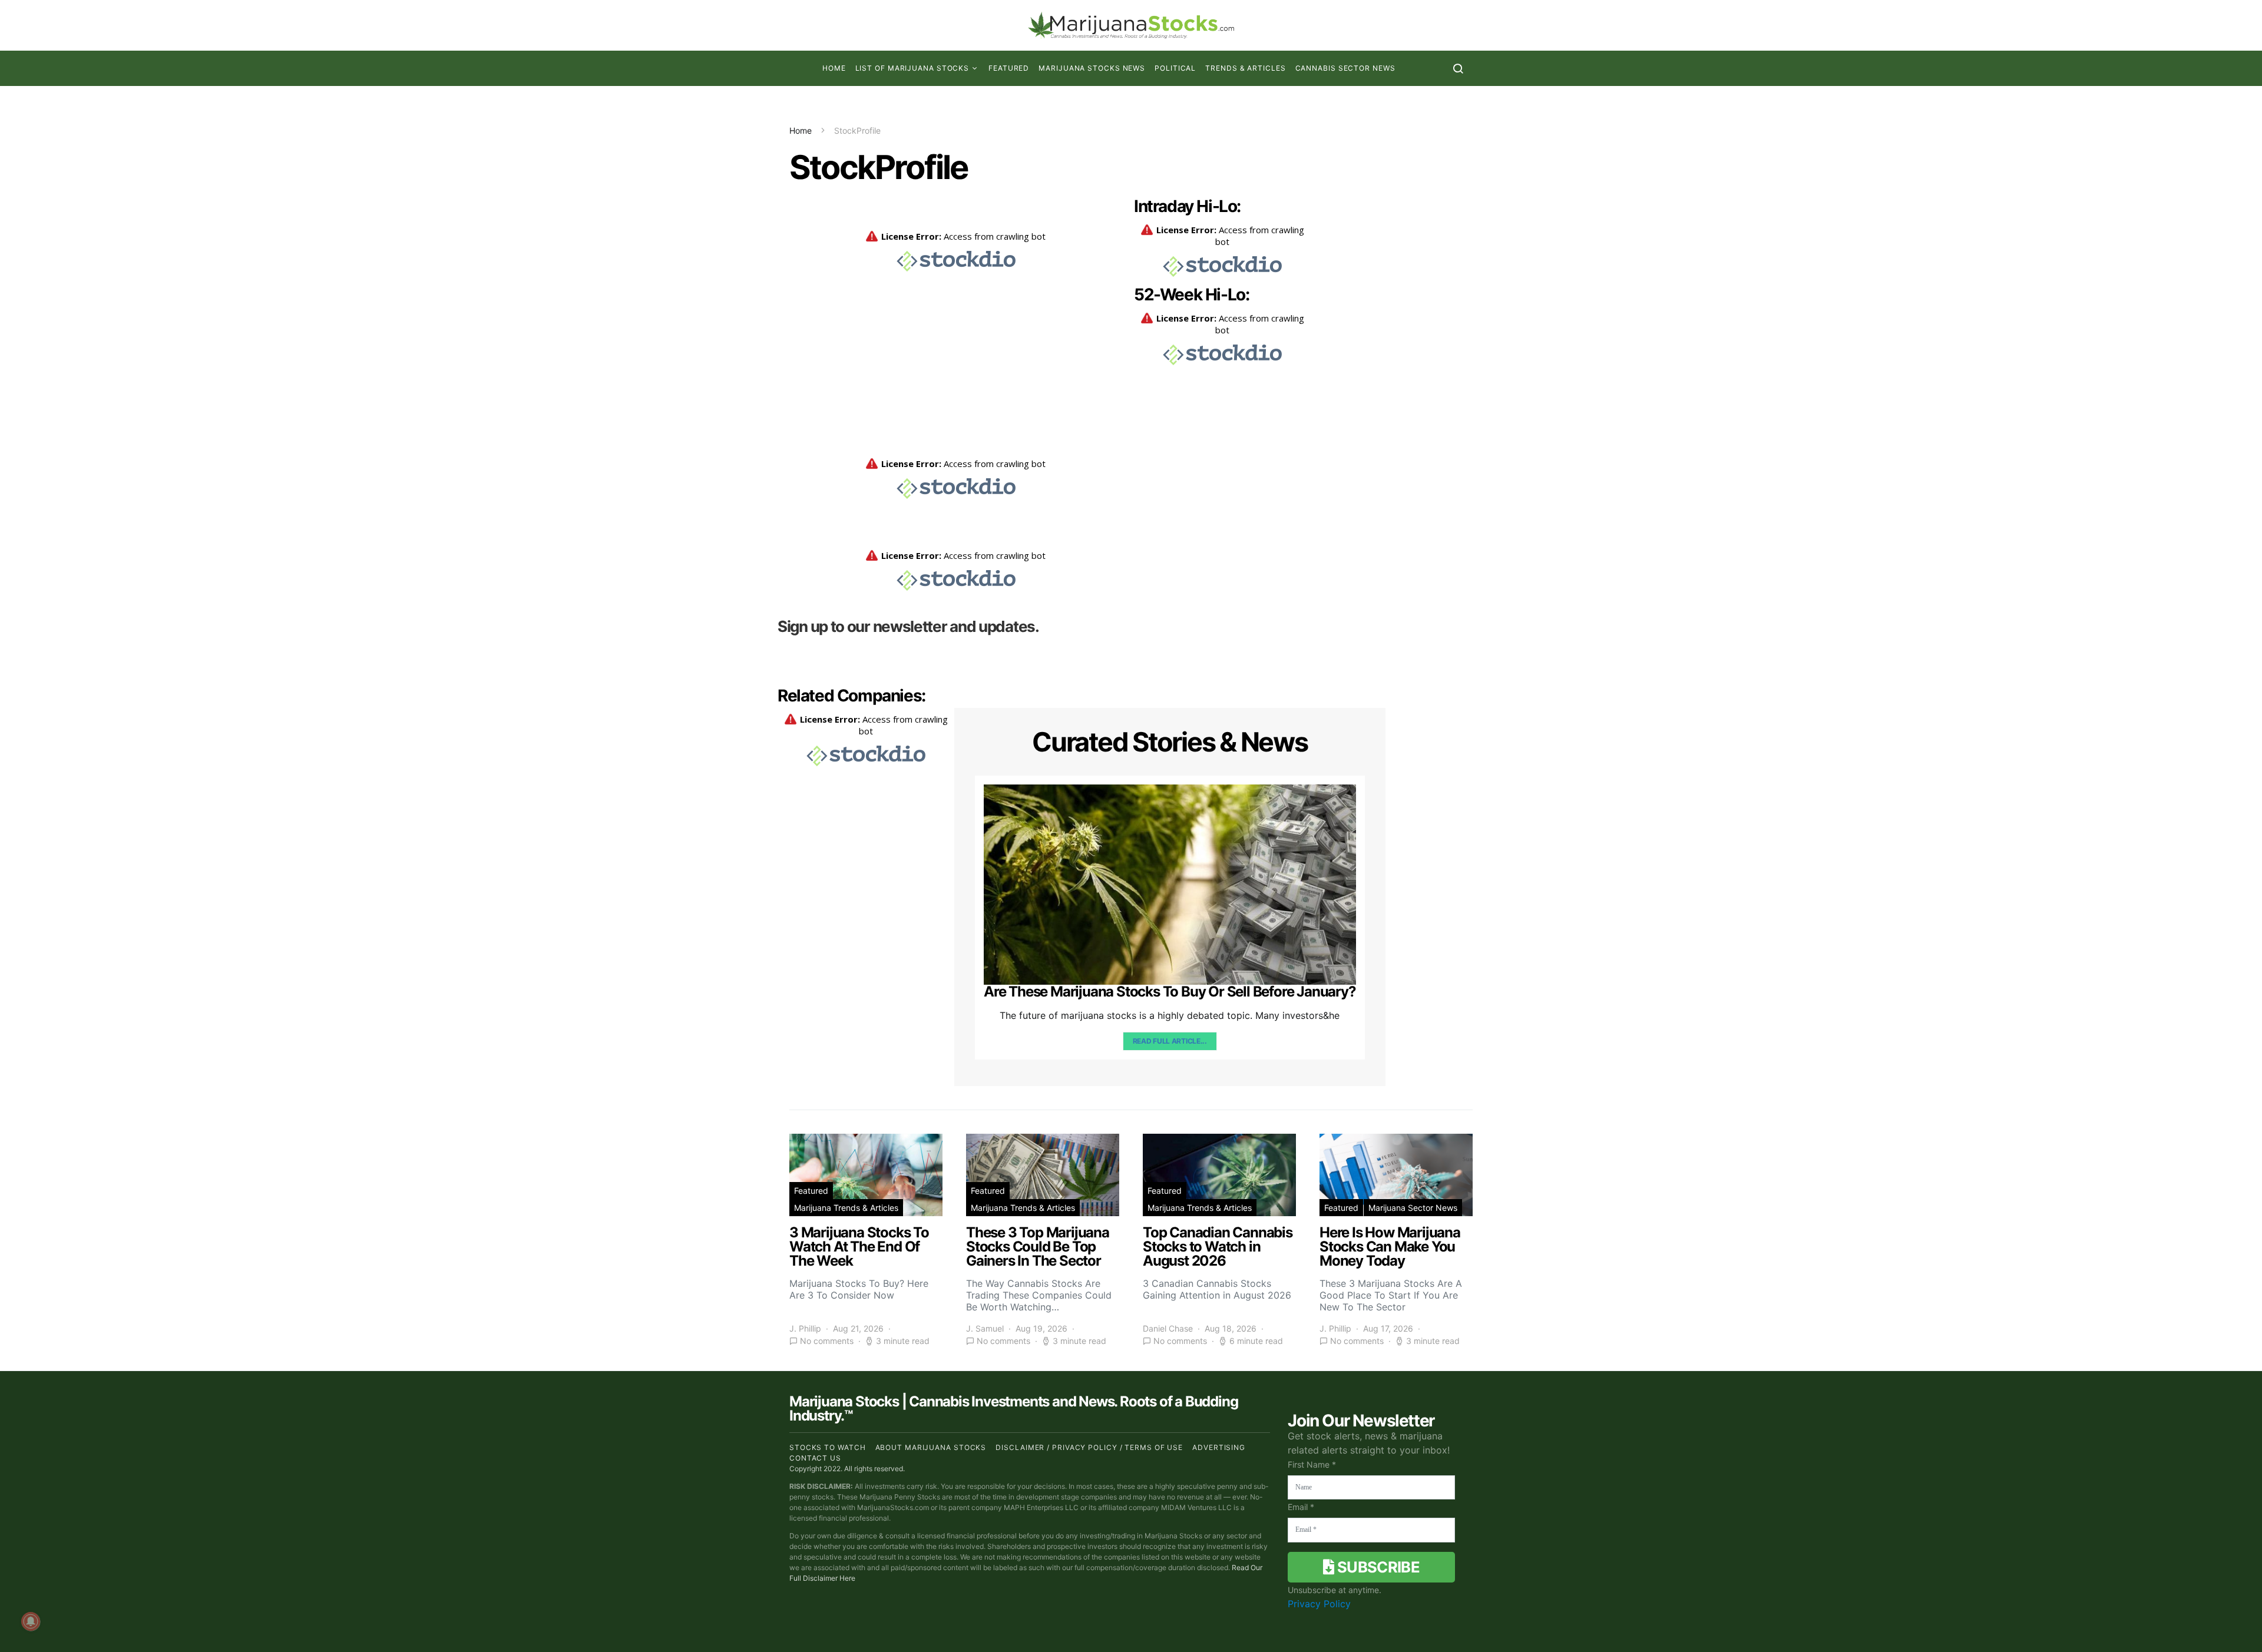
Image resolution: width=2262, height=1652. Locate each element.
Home (834, 68)
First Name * (1312, 1464)
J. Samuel (985, 1328)
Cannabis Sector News (1345, 68)
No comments (827, 1341)
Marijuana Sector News (1413, 1208)
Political (1175, 68)
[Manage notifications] (31, 1621)
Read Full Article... (1170, 1041)
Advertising (1219, 1447)
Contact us (815, 1458)
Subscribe (1377, 1567)
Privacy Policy (1319, 1604)
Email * (1301, 1507)
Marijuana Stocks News (1092, 68)
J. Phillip (805, 1328)
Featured (1009, 68)
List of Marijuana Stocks (912, 68)
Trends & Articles (1245, 68)
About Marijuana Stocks (931, 1447)
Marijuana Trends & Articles (846, 1208)
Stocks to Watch (828, 1447)
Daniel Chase (1168, 1328)
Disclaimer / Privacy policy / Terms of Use (1089, 1447)
